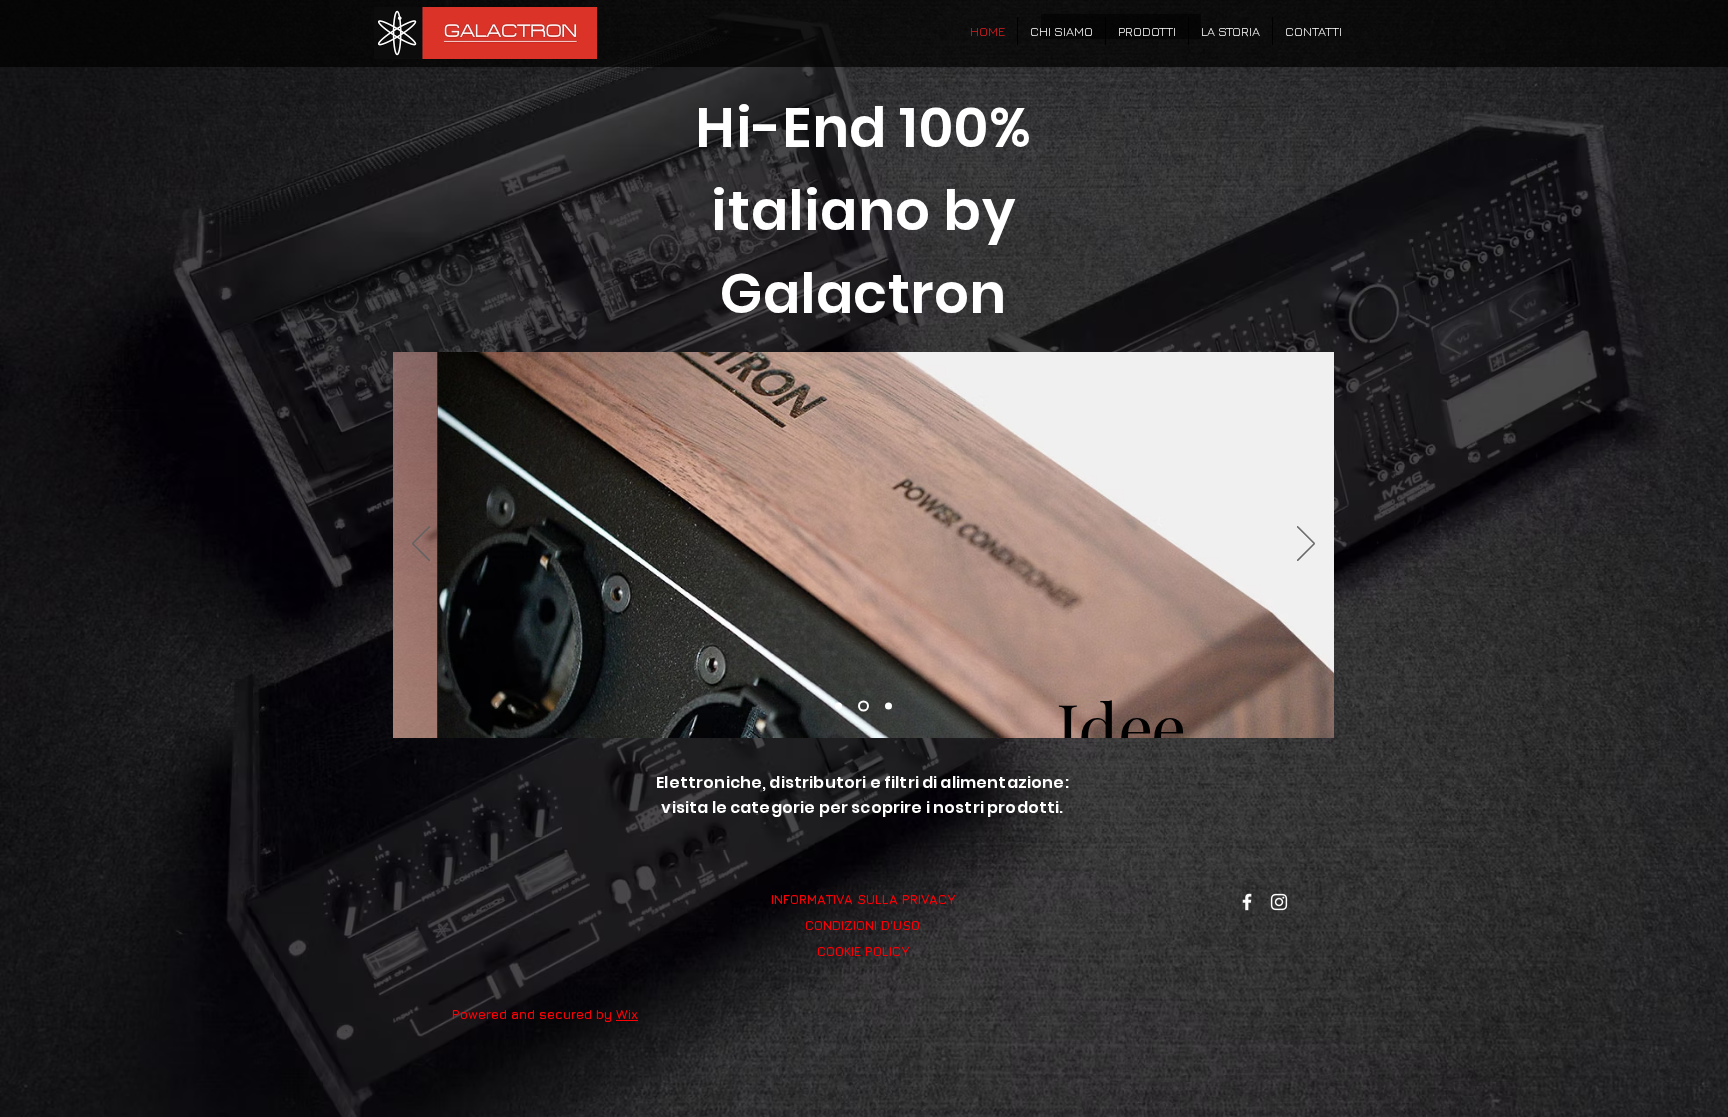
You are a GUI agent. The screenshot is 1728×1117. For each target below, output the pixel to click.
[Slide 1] (838, 706)
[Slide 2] (863, 706)
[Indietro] (421, 545)
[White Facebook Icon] (1247, 902)
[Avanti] (1306, 545)
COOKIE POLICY (863, 951)
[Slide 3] (888, 706)
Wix (627, 1014)
